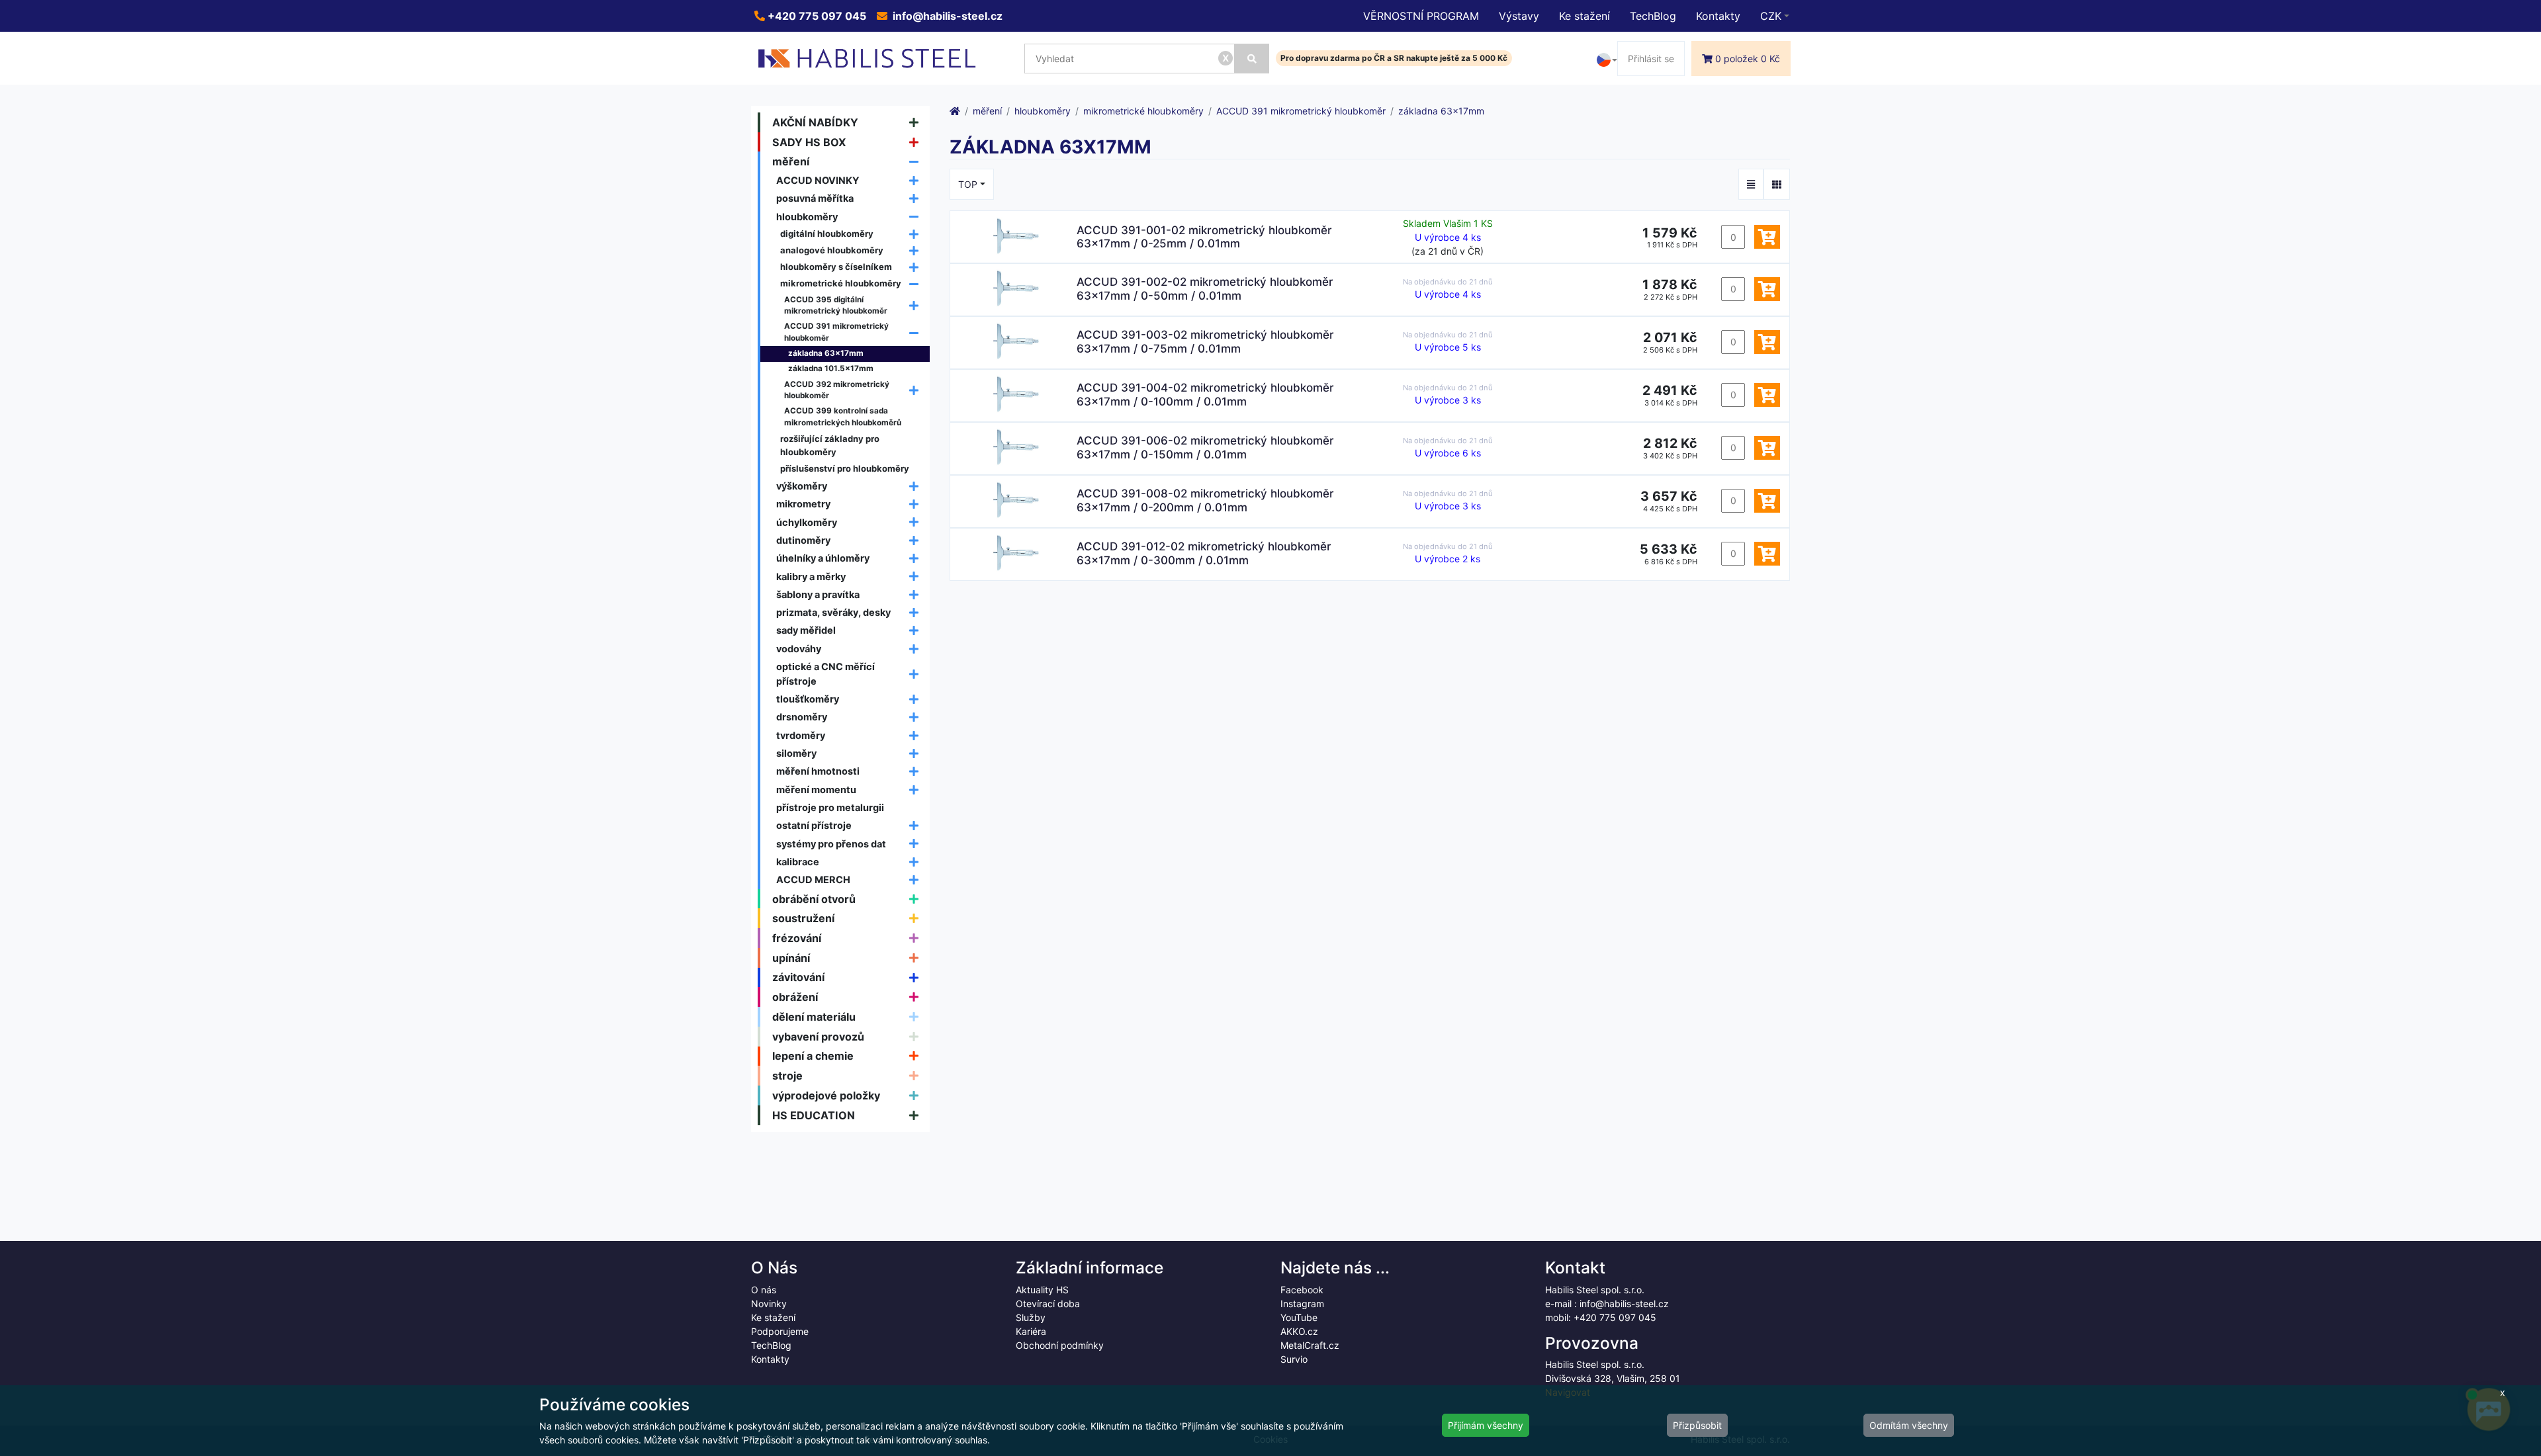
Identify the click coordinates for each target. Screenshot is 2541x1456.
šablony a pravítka (818, 594)
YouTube (1299, 1317)
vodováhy (799, 649)
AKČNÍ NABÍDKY (815, 122)
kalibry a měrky (811, 577)
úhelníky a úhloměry (823, 558)
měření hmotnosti (818, 771)
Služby (1031, 1317)
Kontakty (1718, 16)
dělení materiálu (814, 1017)
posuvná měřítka (815, 198)
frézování (797, 938)
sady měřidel (806, 630)
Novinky (769, 1304)
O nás (764, 1290)
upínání (791, 958)
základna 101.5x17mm (831, 368)
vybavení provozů (818, 1037)
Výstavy (1519, 16)
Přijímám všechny (1486, 1425)
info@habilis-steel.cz (946, 16)
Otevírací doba (1048, 1304)
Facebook (1302, 1290)
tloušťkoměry (808, 699)
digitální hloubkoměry (827, 234)
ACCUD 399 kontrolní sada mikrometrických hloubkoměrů (843, 417)
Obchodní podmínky (1060, 1345)
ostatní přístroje (814, 825)
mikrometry (803, 504)
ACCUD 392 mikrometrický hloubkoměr (837, 390)
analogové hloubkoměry (832, 250)
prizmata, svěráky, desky (833, 612)
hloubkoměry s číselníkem (836, 267)
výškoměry (802, 486)
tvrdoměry (801, 735)
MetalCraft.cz (1310, 1345)
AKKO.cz (1299, 1331)
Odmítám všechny (1909, 1425)
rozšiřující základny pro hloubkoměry (830, 445)
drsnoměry (802, 717)
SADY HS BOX (809, 142)
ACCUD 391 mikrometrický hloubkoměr (836, 332)
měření (791, 161)
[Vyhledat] (1252, 59)
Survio (1294, 1359)
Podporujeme (780, 1331)
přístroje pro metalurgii (830, 807)
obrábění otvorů (814, 899)
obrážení (795, 997)
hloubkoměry (807, 217)
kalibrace (798, 862)
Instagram (1302, 1304)
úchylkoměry (807, 522)
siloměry (796, 753)
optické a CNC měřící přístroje (825, 674)
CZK (1771, 16)
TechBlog (1653, 16)
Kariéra (1031, 1331)
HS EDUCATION (814, 1115)
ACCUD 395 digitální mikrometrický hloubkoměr (836, 306)
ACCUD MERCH (813, 879)
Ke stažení (1584, 16)
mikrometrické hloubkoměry (841, 283)
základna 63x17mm (826, 353)
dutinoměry (803, 540)
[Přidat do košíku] (1767, 237)
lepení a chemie (813, 1056)
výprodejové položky (826, 1095)
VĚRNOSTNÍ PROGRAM (1421, 16)
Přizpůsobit (1697, 1425)
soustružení (803, 918)
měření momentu (816, 790)
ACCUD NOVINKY (818, 180)
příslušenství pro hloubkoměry (845, 468)
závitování (798, 977)
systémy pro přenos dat (831, 844)
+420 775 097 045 (816, 16)
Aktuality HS (1042, 1290)
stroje (787, 1076)
